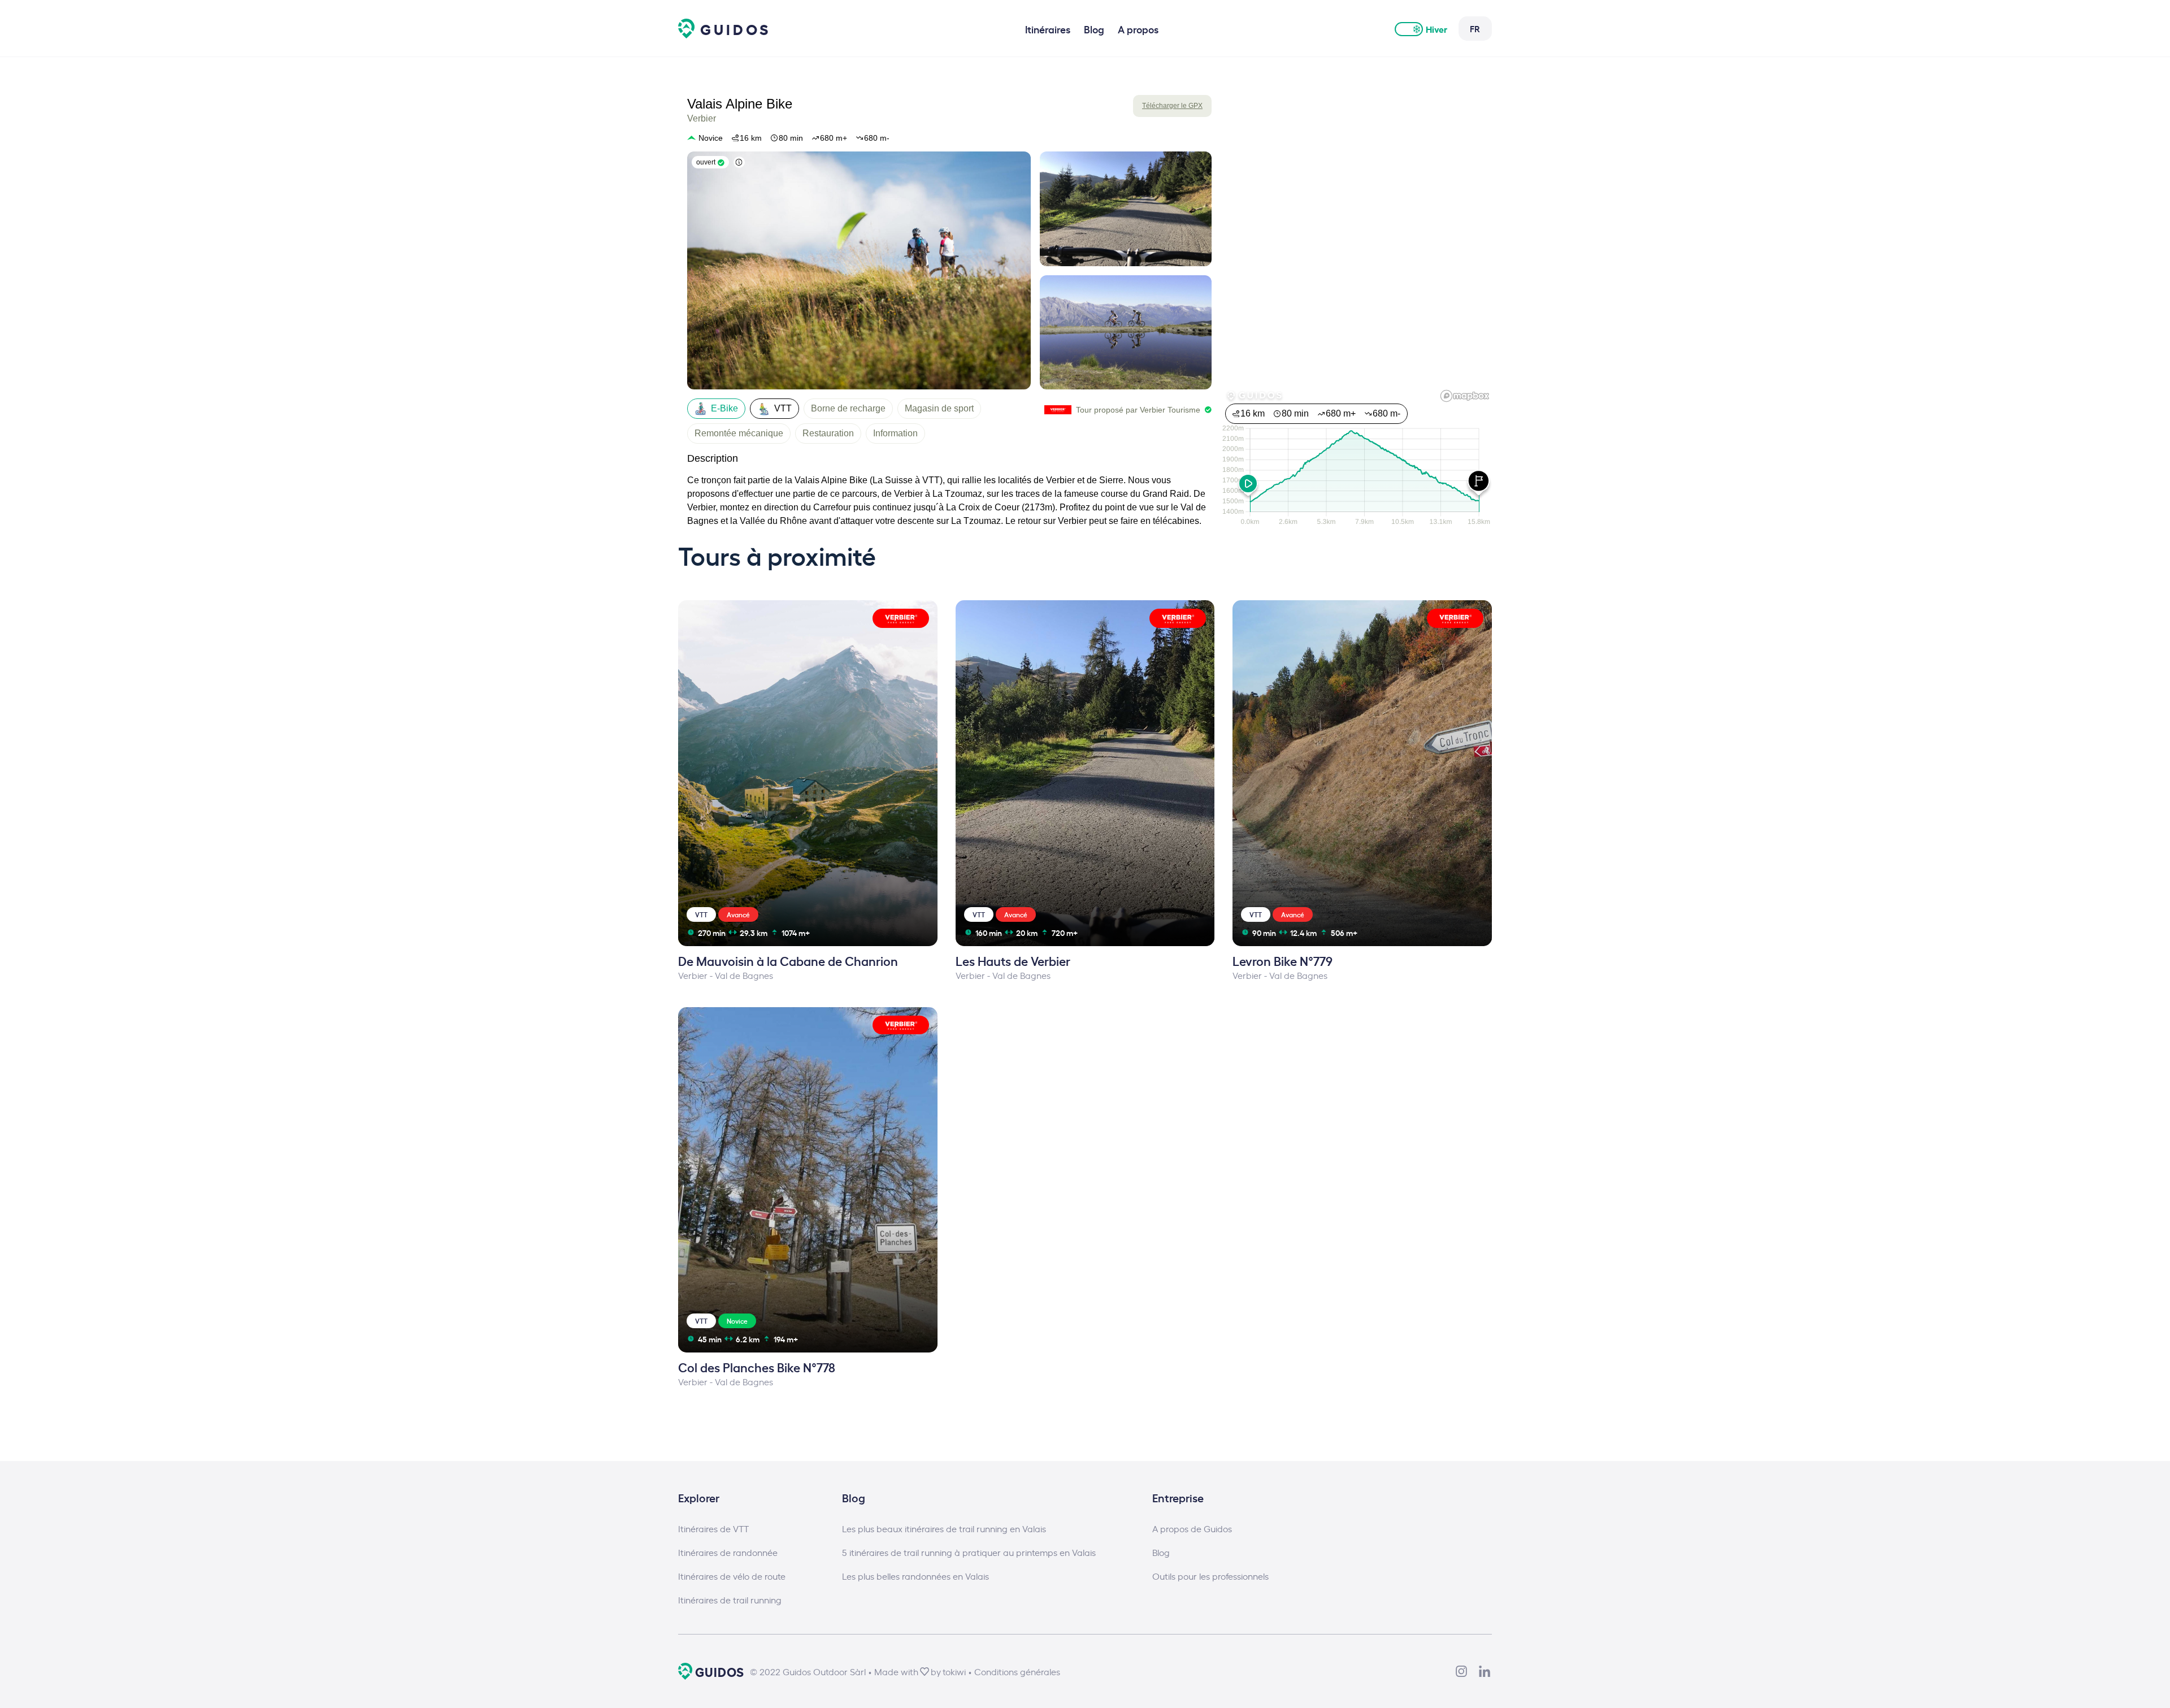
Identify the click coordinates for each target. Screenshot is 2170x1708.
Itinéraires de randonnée (728, 1552)
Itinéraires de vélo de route (732, 1576)
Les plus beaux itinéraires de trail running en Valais (944, 1528)
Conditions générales (1017, 1671)
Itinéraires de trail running (730, 1599)
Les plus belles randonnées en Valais (915, 1576)
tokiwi (954, 1671)
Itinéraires (1048, 29)
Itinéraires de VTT (713, 1528)
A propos (1138, 29)
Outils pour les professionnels (1210, 1576)
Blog (1094, 29)
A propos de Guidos (1192, 1528)
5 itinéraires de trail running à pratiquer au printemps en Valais (969, 1552)
